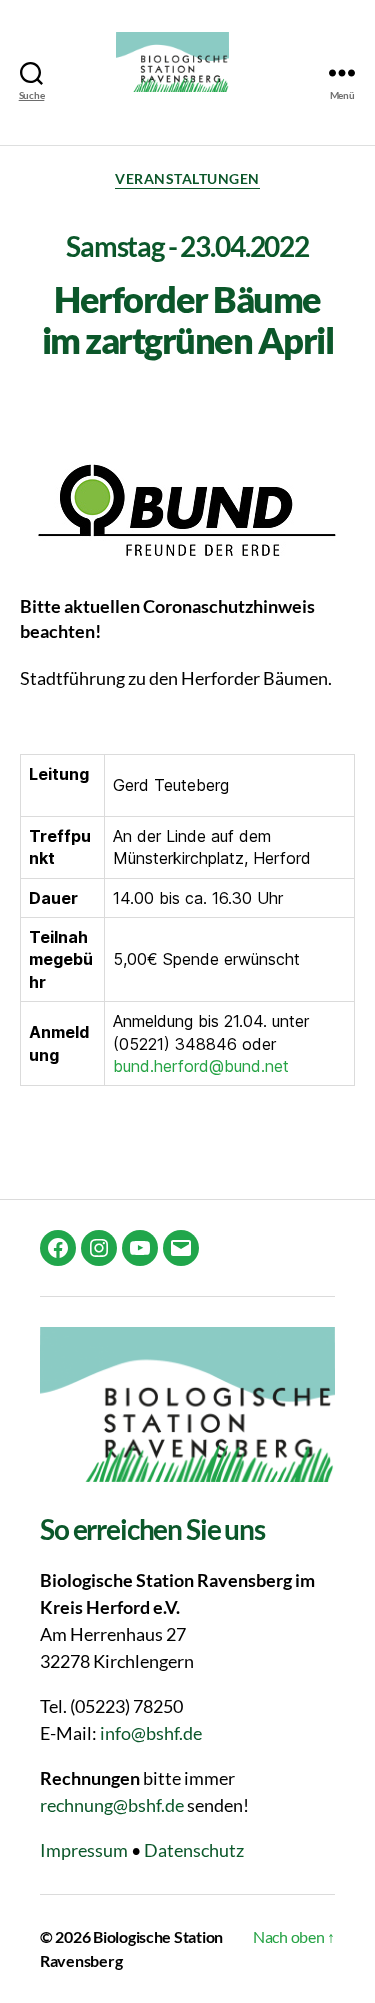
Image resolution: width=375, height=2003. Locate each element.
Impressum (84, 1850)
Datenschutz (194, 1850)
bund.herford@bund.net (201, 1066)
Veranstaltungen (187, 178)
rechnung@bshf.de (112, 1805)
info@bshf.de (151, 1733)
